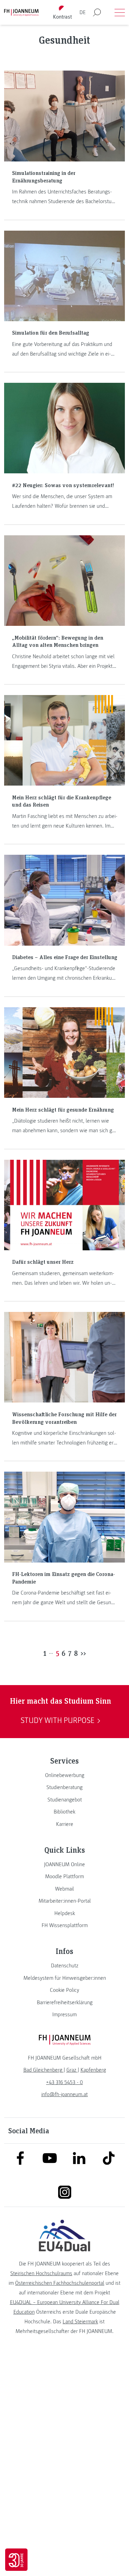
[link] (64, 1775)
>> (83, 1653)
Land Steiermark (80, 2322)
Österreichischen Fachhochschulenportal (60, 2283)
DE (83, 12)
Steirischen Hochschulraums (41, 2273)
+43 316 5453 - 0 (64, 2082)
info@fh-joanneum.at (64, 2094)
